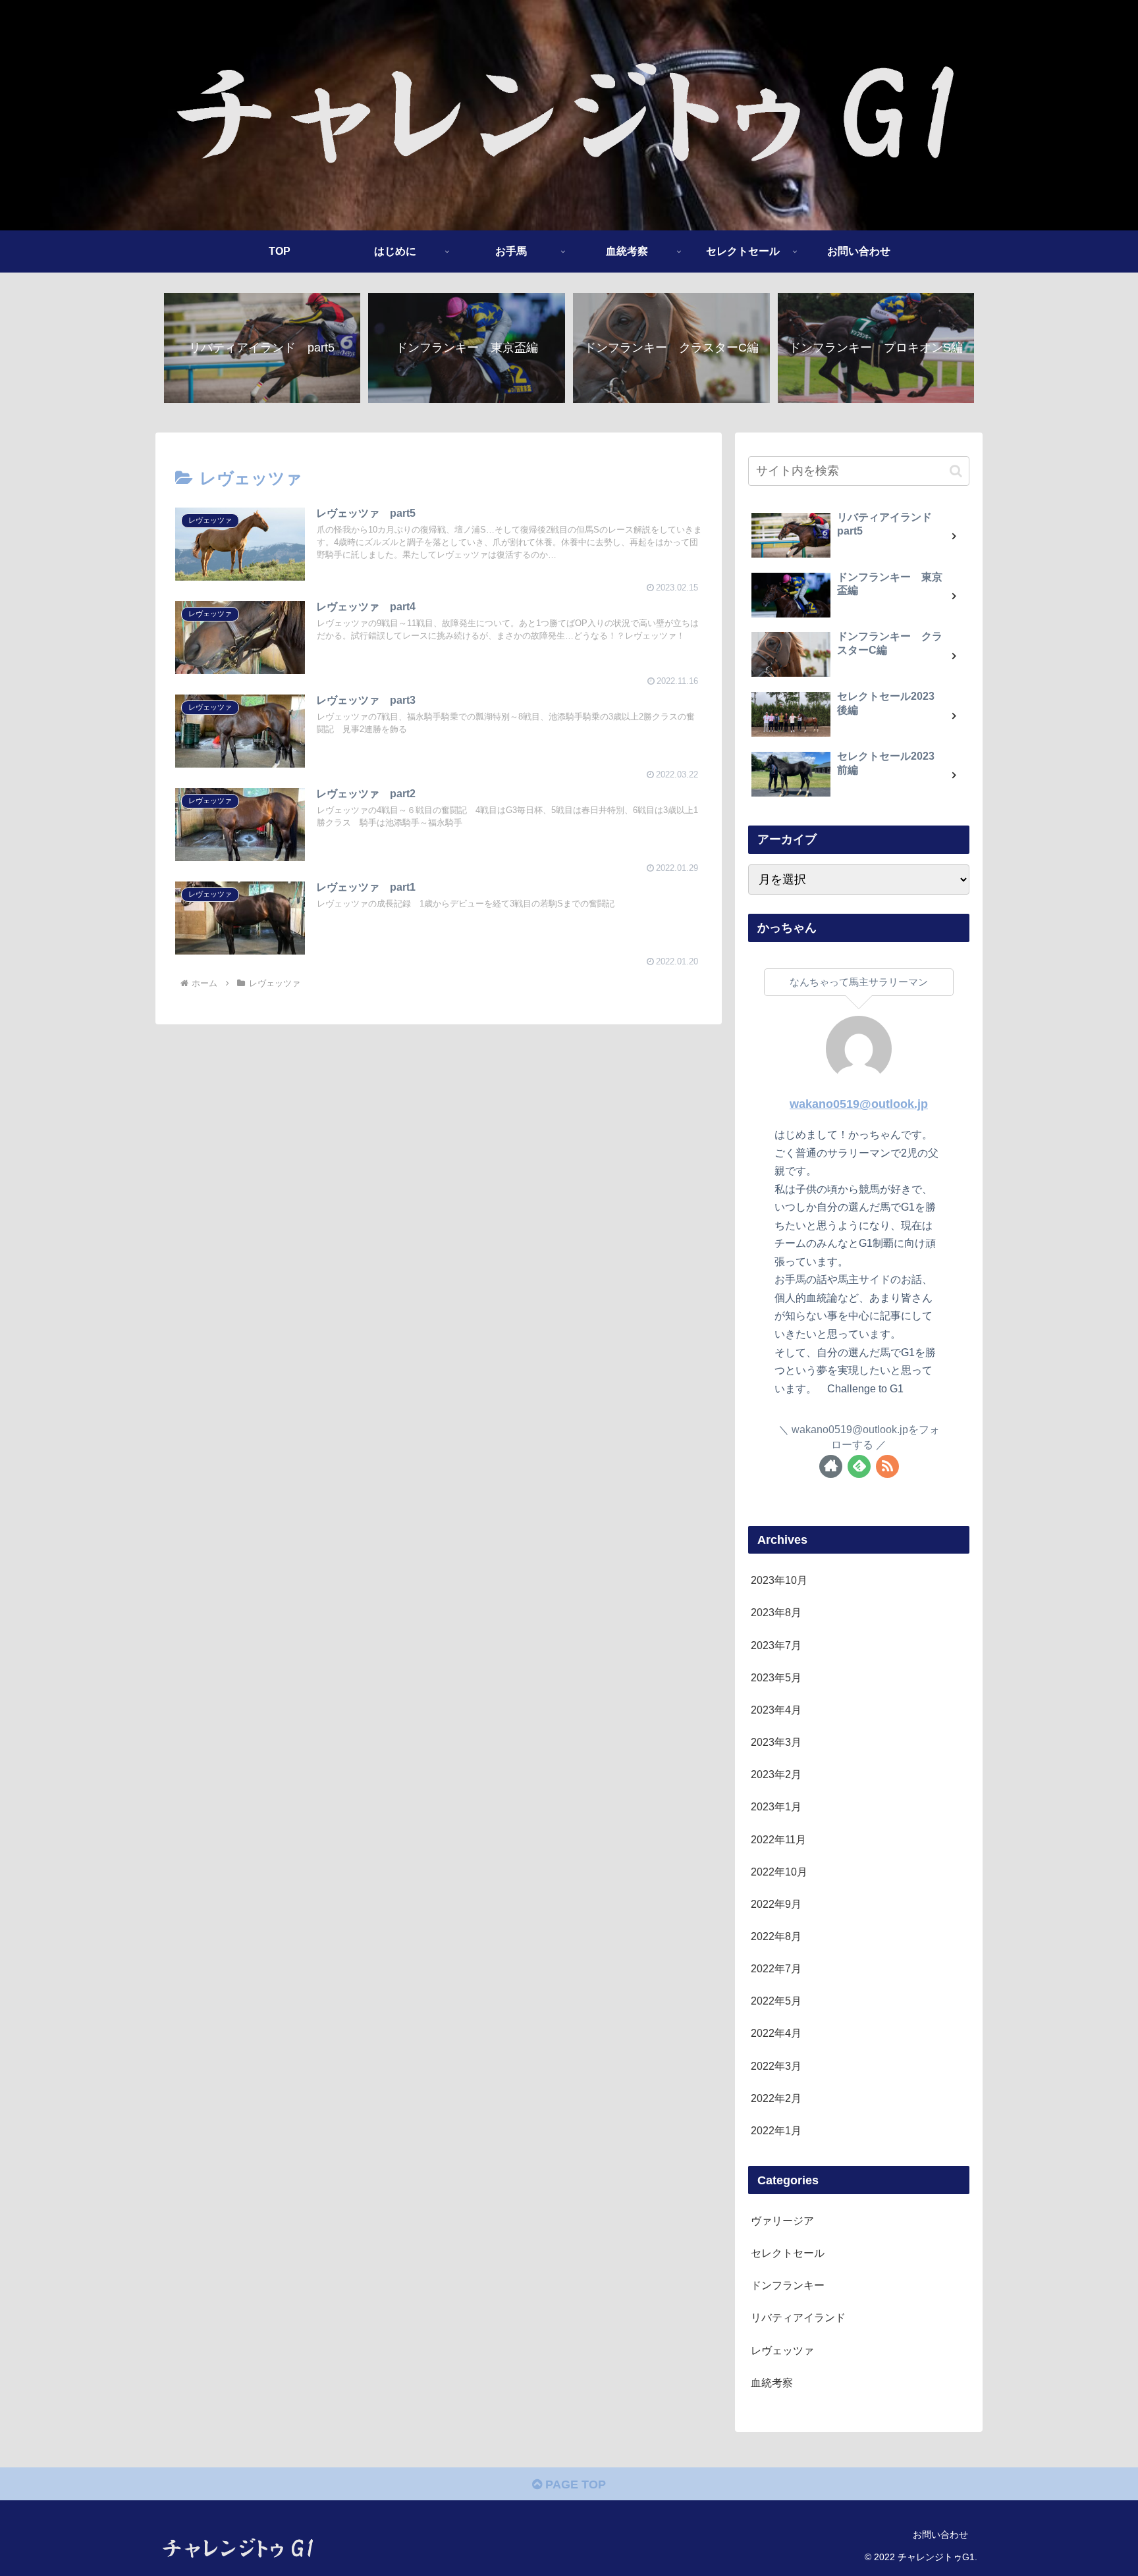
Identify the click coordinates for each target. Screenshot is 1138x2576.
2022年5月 (776, 2001)
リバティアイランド (798, 2318)
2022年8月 (776, 1937)
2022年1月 (776, 2131)
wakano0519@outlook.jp (859, 1104)
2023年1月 (776, 1807)
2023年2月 (776, 1775)
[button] (956, 471)
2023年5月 (776, 1678)
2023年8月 (776, 1613)
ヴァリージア (782, 2221)
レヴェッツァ (782, 2350)
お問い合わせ (940, 2535)
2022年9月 (776, 1905)
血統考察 (772, 2383)
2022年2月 (776, 2099)
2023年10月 (779, 1581)
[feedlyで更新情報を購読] (859, 1466)
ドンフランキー (788, 2286)
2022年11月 (778, 1839)
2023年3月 (776, 1743)
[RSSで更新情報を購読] (887, 1466)
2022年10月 (779, 1872)
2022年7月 (776, 1969)
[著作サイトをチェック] (831, 1466)
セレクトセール (788, 2253)
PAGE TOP (574, 2484)
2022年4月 (776, 2034)
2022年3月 (776, 2066)
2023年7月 (776, 1645)
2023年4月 (776, 1710)
